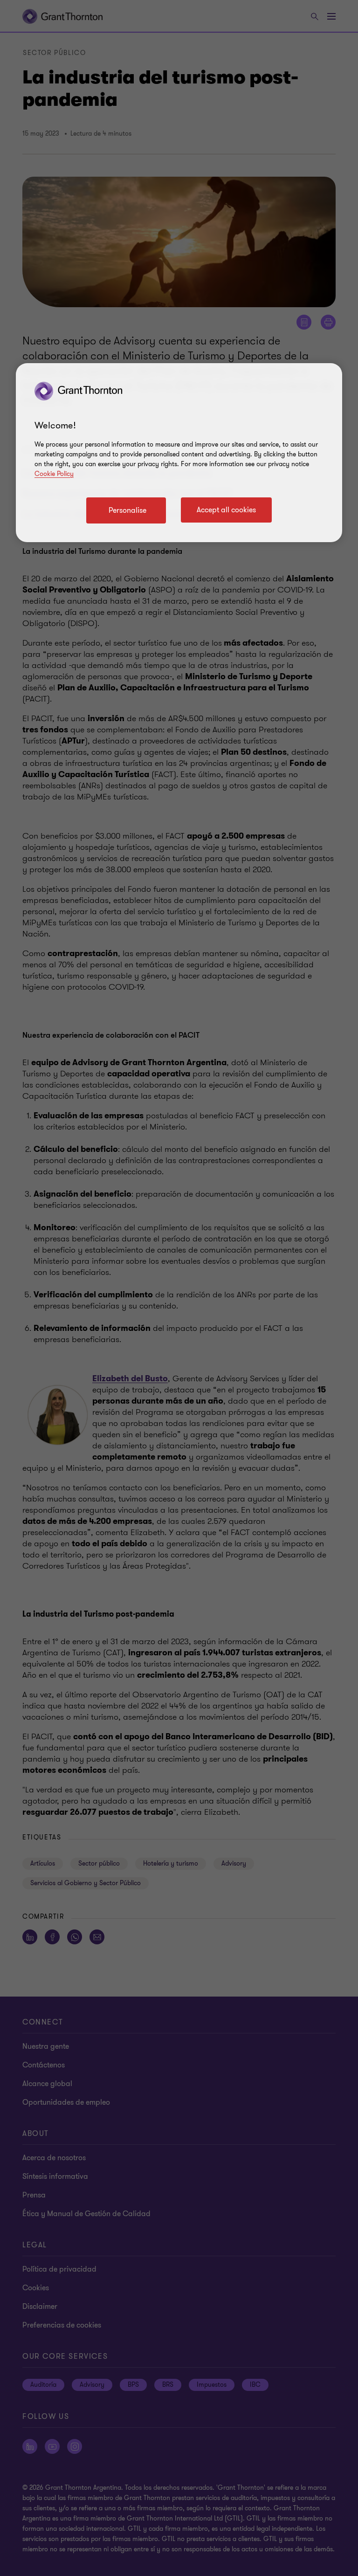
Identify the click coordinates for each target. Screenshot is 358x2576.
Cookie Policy (54, 474)
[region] (179, 453)
